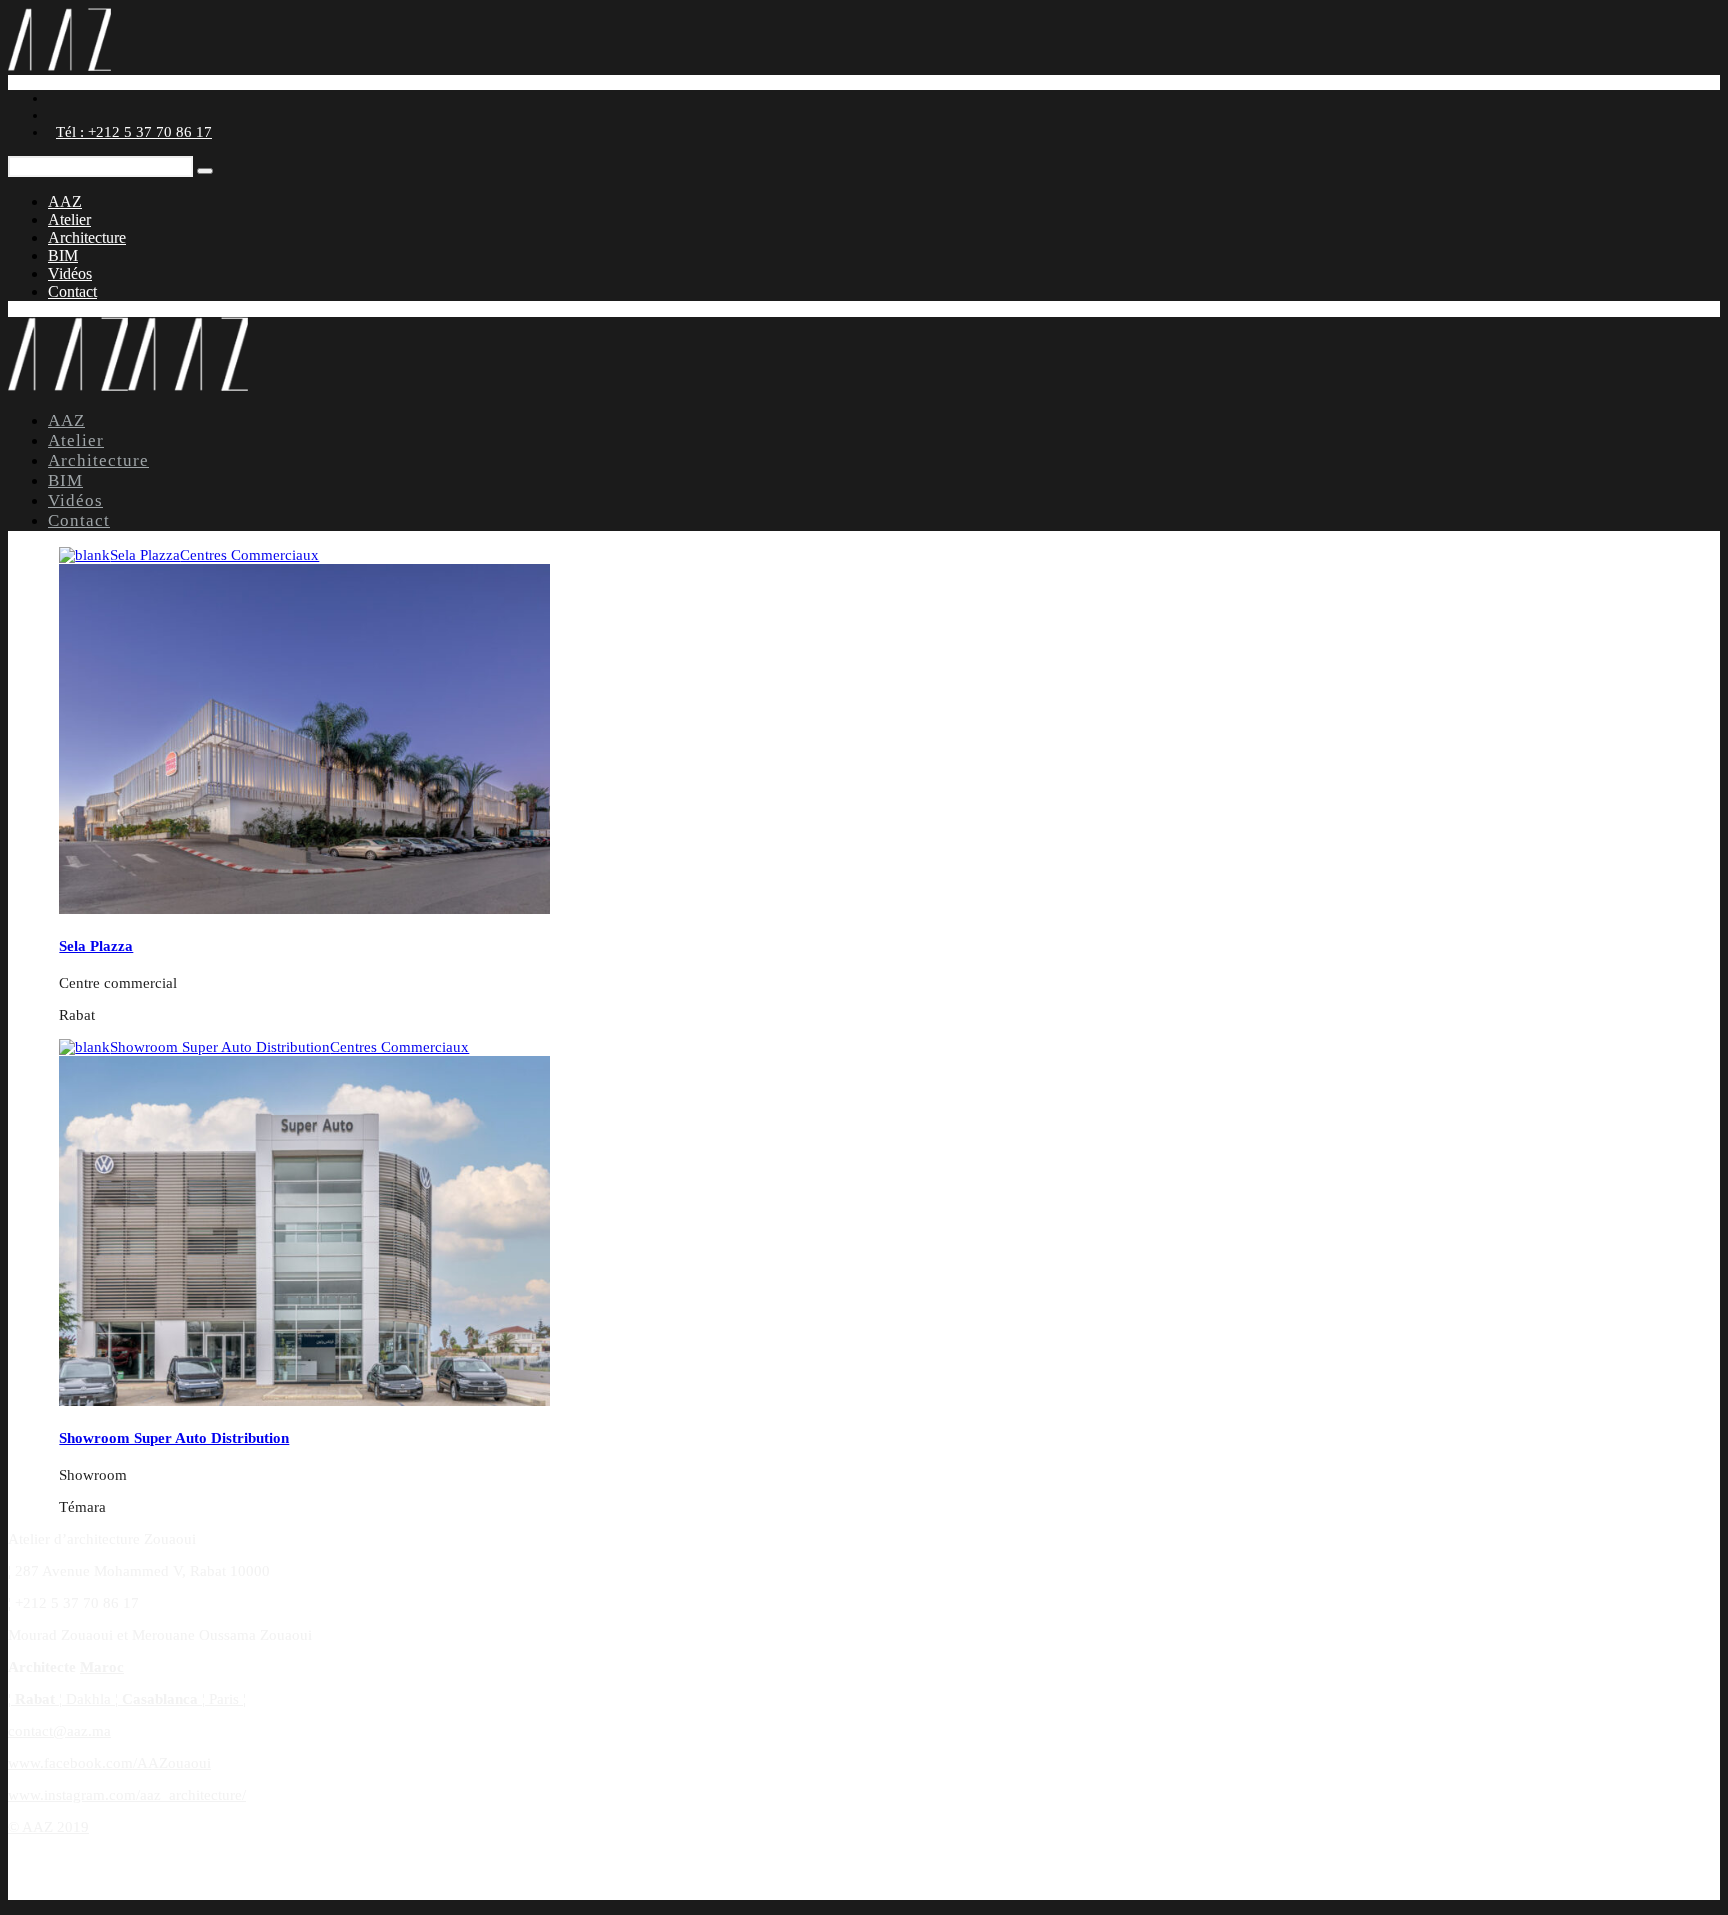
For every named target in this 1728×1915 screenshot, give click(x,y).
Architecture (87, 237)
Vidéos (70, 273)
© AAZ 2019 (48, 1827)
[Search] (205, 171)
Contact (72, 291)
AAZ (65, 201)
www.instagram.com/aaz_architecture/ (127, 1795)
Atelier (69, 219)
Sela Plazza (214, 555)
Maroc (102, 1667)
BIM (63, 255)
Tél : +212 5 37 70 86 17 (134, 132)
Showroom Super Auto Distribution (289, 1047)
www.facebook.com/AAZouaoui (109, 1763)
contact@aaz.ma (59, 1731)
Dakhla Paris (127, 1699)
